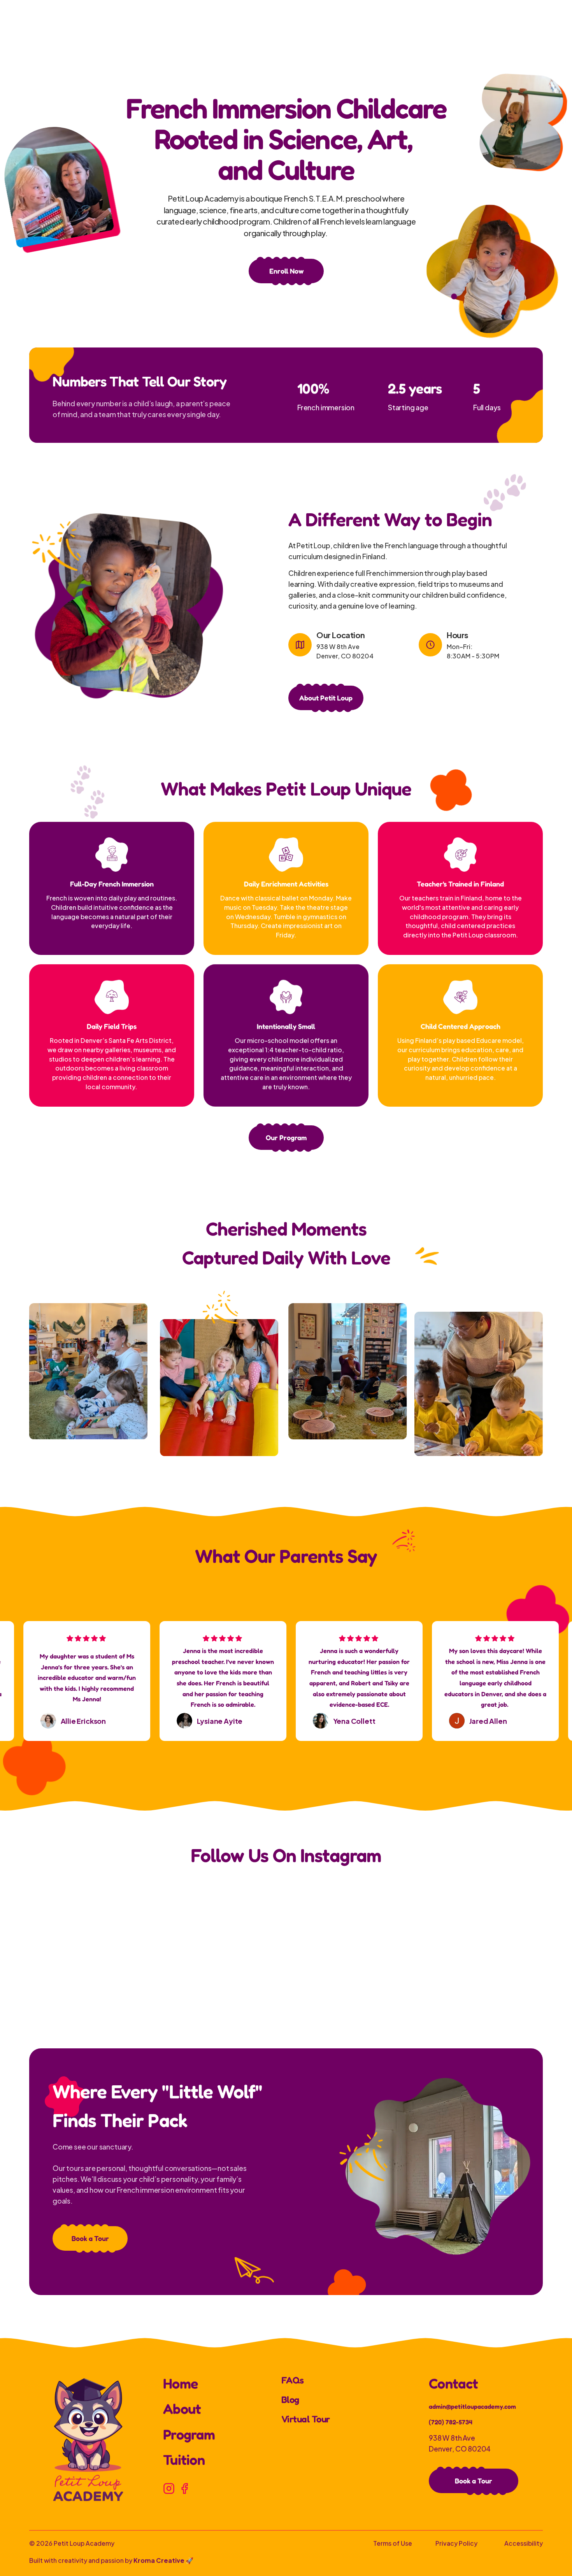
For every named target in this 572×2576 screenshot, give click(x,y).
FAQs (293, 2380)
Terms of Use (393, 2543)
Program (189, 2434)
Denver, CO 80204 (460, 2448)
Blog (290, 2400)
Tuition (184, 2459)
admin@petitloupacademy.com (472, 2406)
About (182, 2408)
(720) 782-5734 (451, 2422)
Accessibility (524, 2543)
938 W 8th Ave (452, 2437)
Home (180, 2383)
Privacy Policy (456, 2543)
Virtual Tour (306, 2419)
